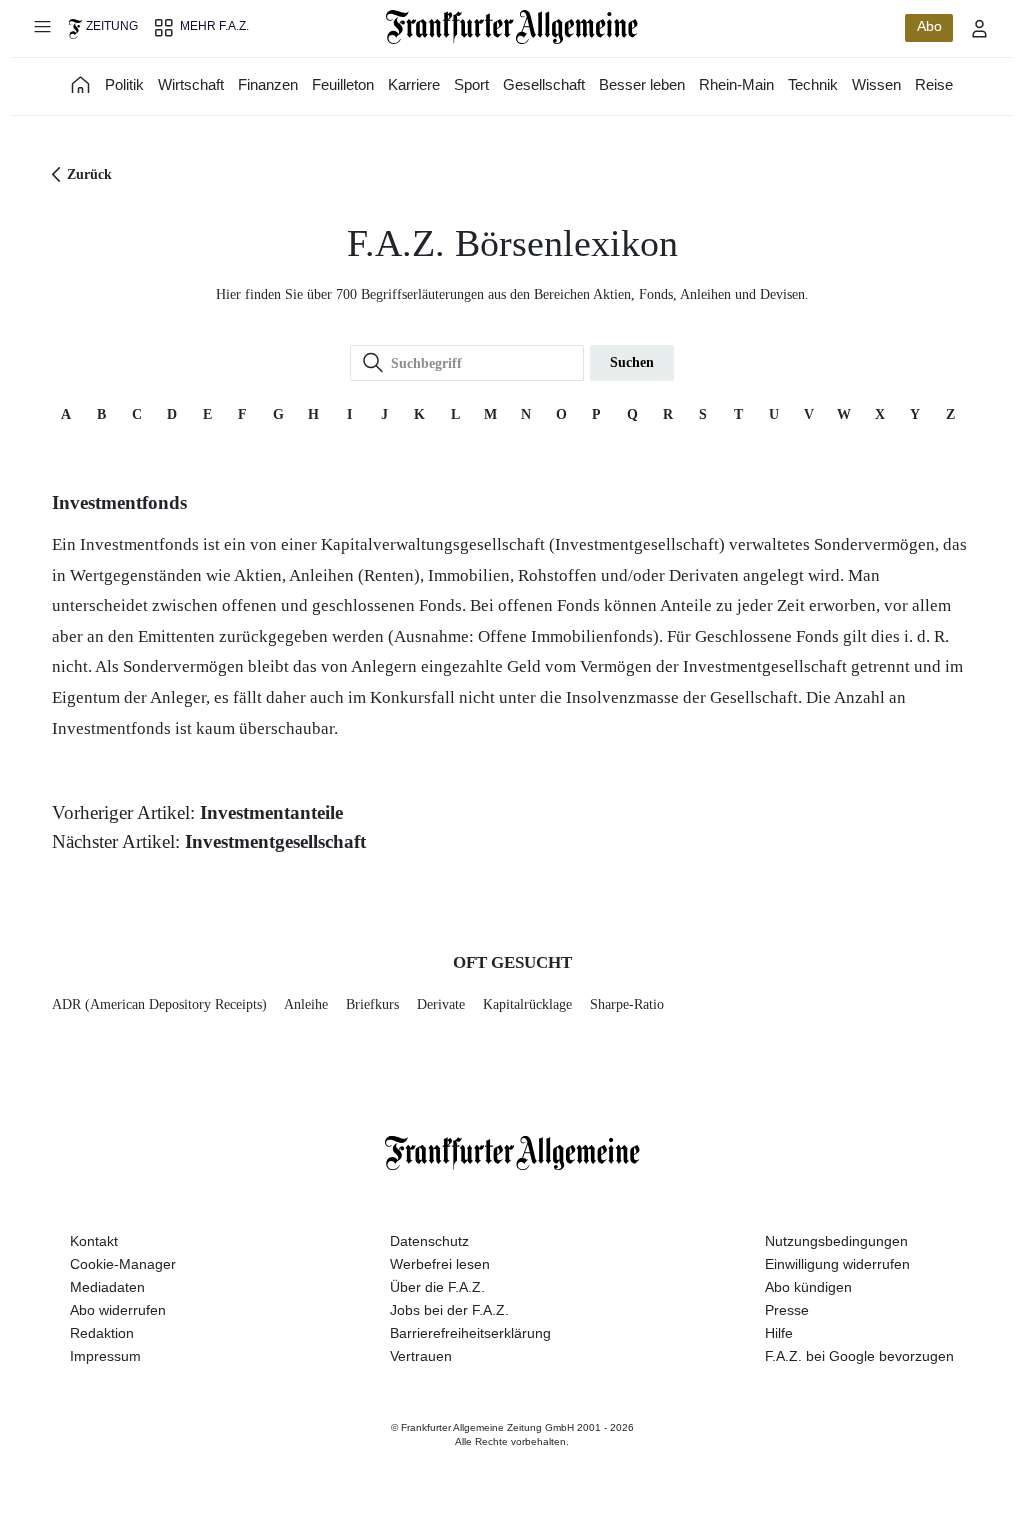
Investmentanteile (271, 812)
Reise (934, 84)
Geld (524, 666)
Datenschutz (429, 1241)
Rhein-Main (736, 84)
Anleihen (321, 575)
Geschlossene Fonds (767, 636)
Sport (471, 84)
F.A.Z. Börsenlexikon (512, 243)
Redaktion (102, 1333)
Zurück (89, 174)
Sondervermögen (874, 544)
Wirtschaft (191, 84)
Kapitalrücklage (527, 1004)
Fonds (440, 605)
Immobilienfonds (592, 636)
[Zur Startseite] (512, 27)
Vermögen (616, 666)
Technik (813, 84)
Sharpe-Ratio (627, 1004)
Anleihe (306, 1004)
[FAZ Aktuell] (81, 84)
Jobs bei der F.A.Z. (449, 1310)
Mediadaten (107, 1287)
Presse (787, 1310)
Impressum (105, 1356)
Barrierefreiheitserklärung (470, 1333)
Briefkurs (372, 1004)
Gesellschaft (544, 84)
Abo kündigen (808, 1287)
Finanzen (268, 84)
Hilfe (779, 1333)
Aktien (258, 575)
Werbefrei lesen (440, 1264)
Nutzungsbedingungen (836, 1241)
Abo (929, 26)
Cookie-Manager (123, 1264)
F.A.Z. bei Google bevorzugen (859, 1356)
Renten (389, 575)
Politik (124, 84)
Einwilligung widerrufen (837, 1264)
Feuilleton (343, 84)
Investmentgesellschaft (637, 544)
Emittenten (176, 636)
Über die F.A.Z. (437, 1287)
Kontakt (94, 1241)
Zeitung (112, 26)
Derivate (441, 1004)
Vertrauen (421, 1356)
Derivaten (704, 575)
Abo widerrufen (118, 1310)
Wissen (876, 84)
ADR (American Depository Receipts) (159, 1004)
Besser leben (642, 84)
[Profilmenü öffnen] (980, 28)
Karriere (414, 84)
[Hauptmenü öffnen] (42, 26)
